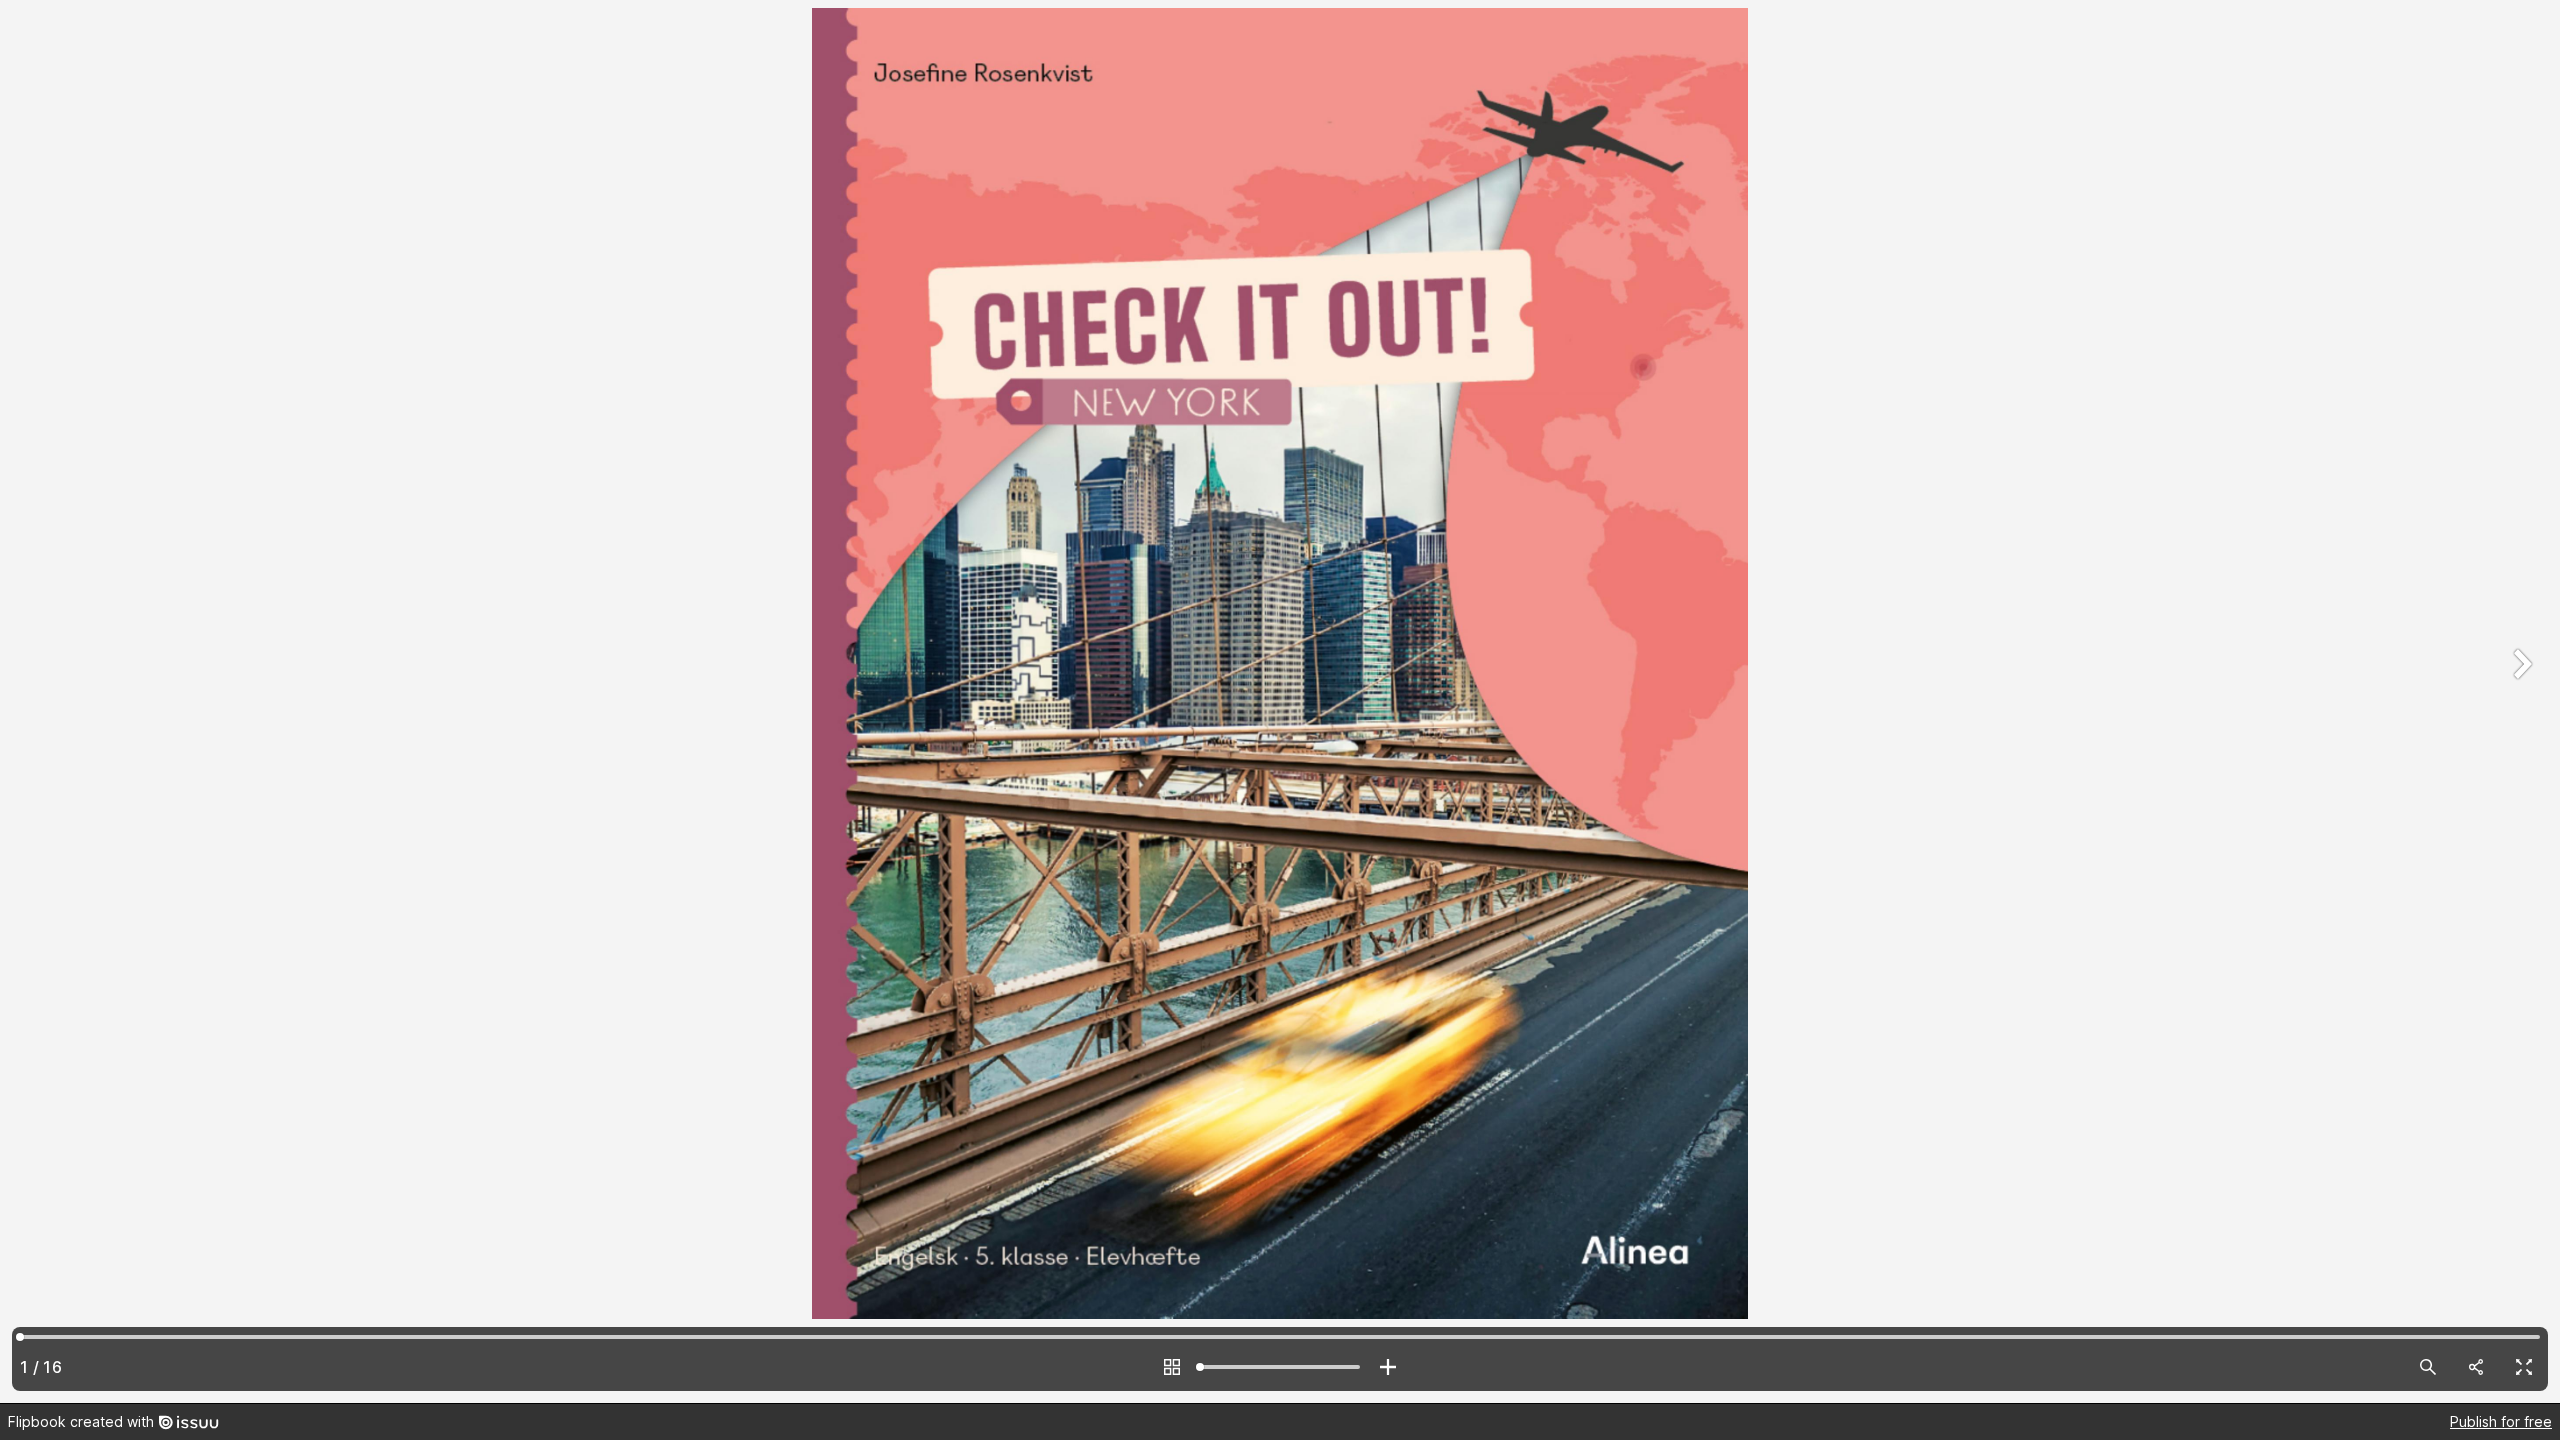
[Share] (2476, 1367)
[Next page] (2520, 701)
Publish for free (2501, 1421)
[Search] (2428, 1367)
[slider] (1280, 1367)
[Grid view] (1172, 1367)
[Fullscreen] (2524, 1367)
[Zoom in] (1388, 1367)
